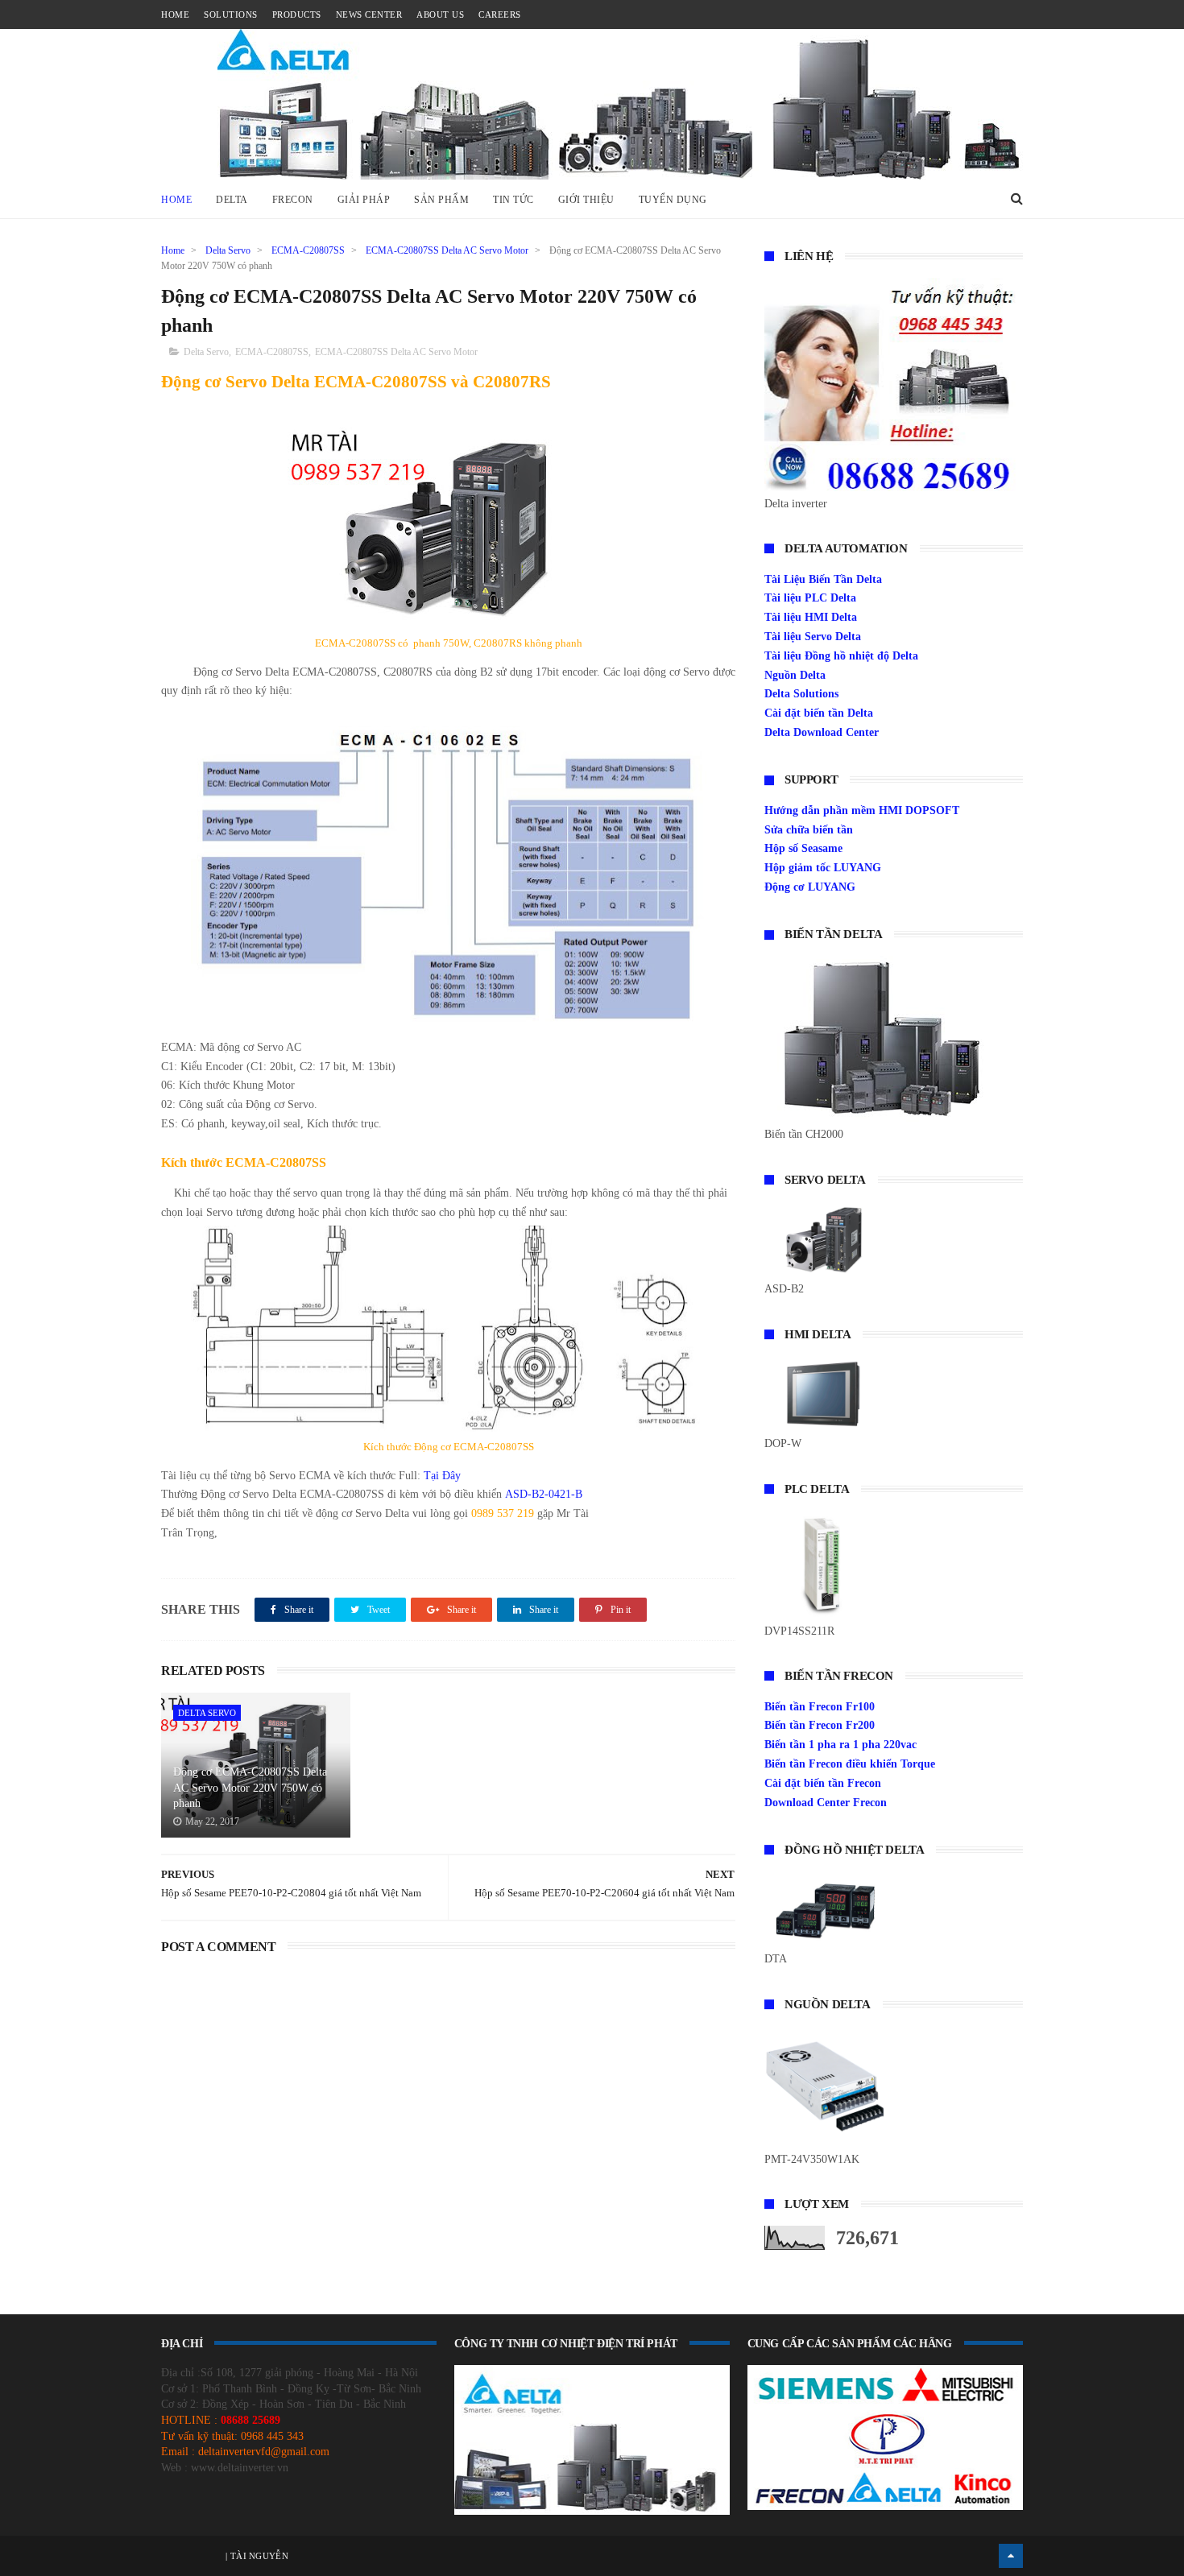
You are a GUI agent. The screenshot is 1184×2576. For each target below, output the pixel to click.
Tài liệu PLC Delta (810, 598)
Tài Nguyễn (258, 2556)
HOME (175, 14)
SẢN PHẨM (441, 200)
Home (176, 200)
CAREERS (500, 14)
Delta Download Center (822, 732)
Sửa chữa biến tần (809, 830)
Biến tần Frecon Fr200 (820, 1725)
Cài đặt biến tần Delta (819, 713)
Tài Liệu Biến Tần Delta (823, 579)
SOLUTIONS (231, 14)
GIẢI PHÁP (364, 200)
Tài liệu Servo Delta (813, 637)
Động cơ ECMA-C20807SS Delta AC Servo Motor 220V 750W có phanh (250, 1788)
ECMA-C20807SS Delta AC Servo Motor (447, 250)
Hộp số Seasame (803, 848)
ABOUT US (440, 14)
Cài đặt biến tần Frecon (823, 1783)
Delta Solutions (801, 694)
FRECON (293, 200)
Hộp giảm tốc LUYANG (823, 868)
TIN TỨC (513, 200)
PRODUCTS (297, 14)
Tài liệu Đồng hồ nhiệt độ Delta (841, 656)
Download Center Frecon (826, 1803)
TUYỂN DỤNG (673, 200)
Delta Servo (228, 250)
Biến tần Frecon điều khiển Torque (850, 1764)
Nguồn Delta (795, 675)
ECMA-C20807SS (308, 250)
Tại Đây (441, 1476)
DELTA (232, 200)
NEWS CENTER (369, 14)
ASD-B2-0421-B (542, 1494)
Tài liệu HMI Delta (811, 617)
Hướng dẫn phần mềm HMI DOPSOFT (862, 810)
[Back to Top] (1011, 2556)
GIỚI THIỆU (586, 200)
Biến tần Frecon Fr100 (820, 1707)
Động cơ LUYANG (810, 887)
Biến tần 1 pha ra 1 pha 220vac (840, 1745)
